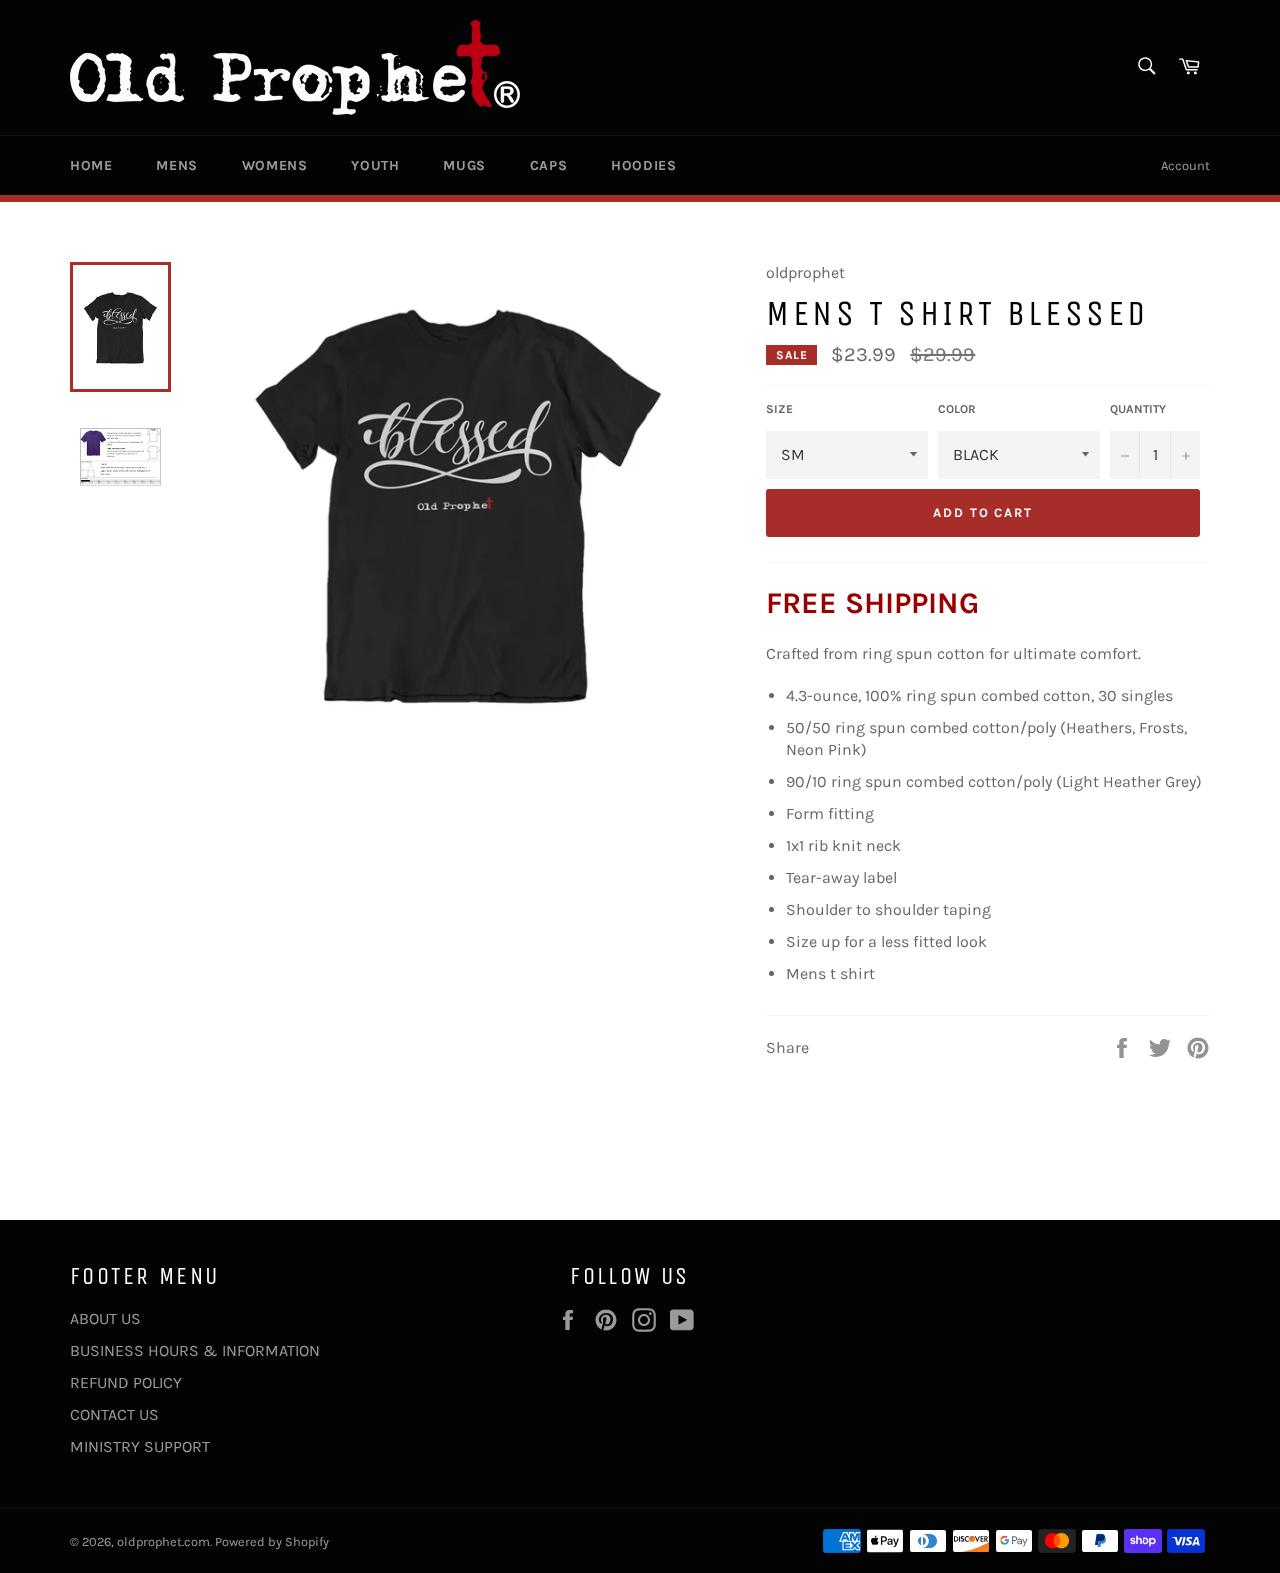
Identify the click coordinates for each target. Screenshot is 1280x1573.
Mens (176, 165)
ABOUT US (105, 1318)
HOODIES (643, 165)
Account (1185, 165)
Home (91, 165)
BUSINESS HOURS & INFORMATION (195, 1350)
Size (779, 409)
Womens (275, 165)
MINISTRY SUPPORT (140, 1446)
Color (957, 409)
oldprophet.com (163, 1541)
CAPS (548, 165)
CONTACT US (114, 1414)
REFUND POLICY (126, 1382)
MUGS (464, 165)
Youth (375, 165)
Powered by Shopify (272, 1541)
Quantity (1138, 409)
